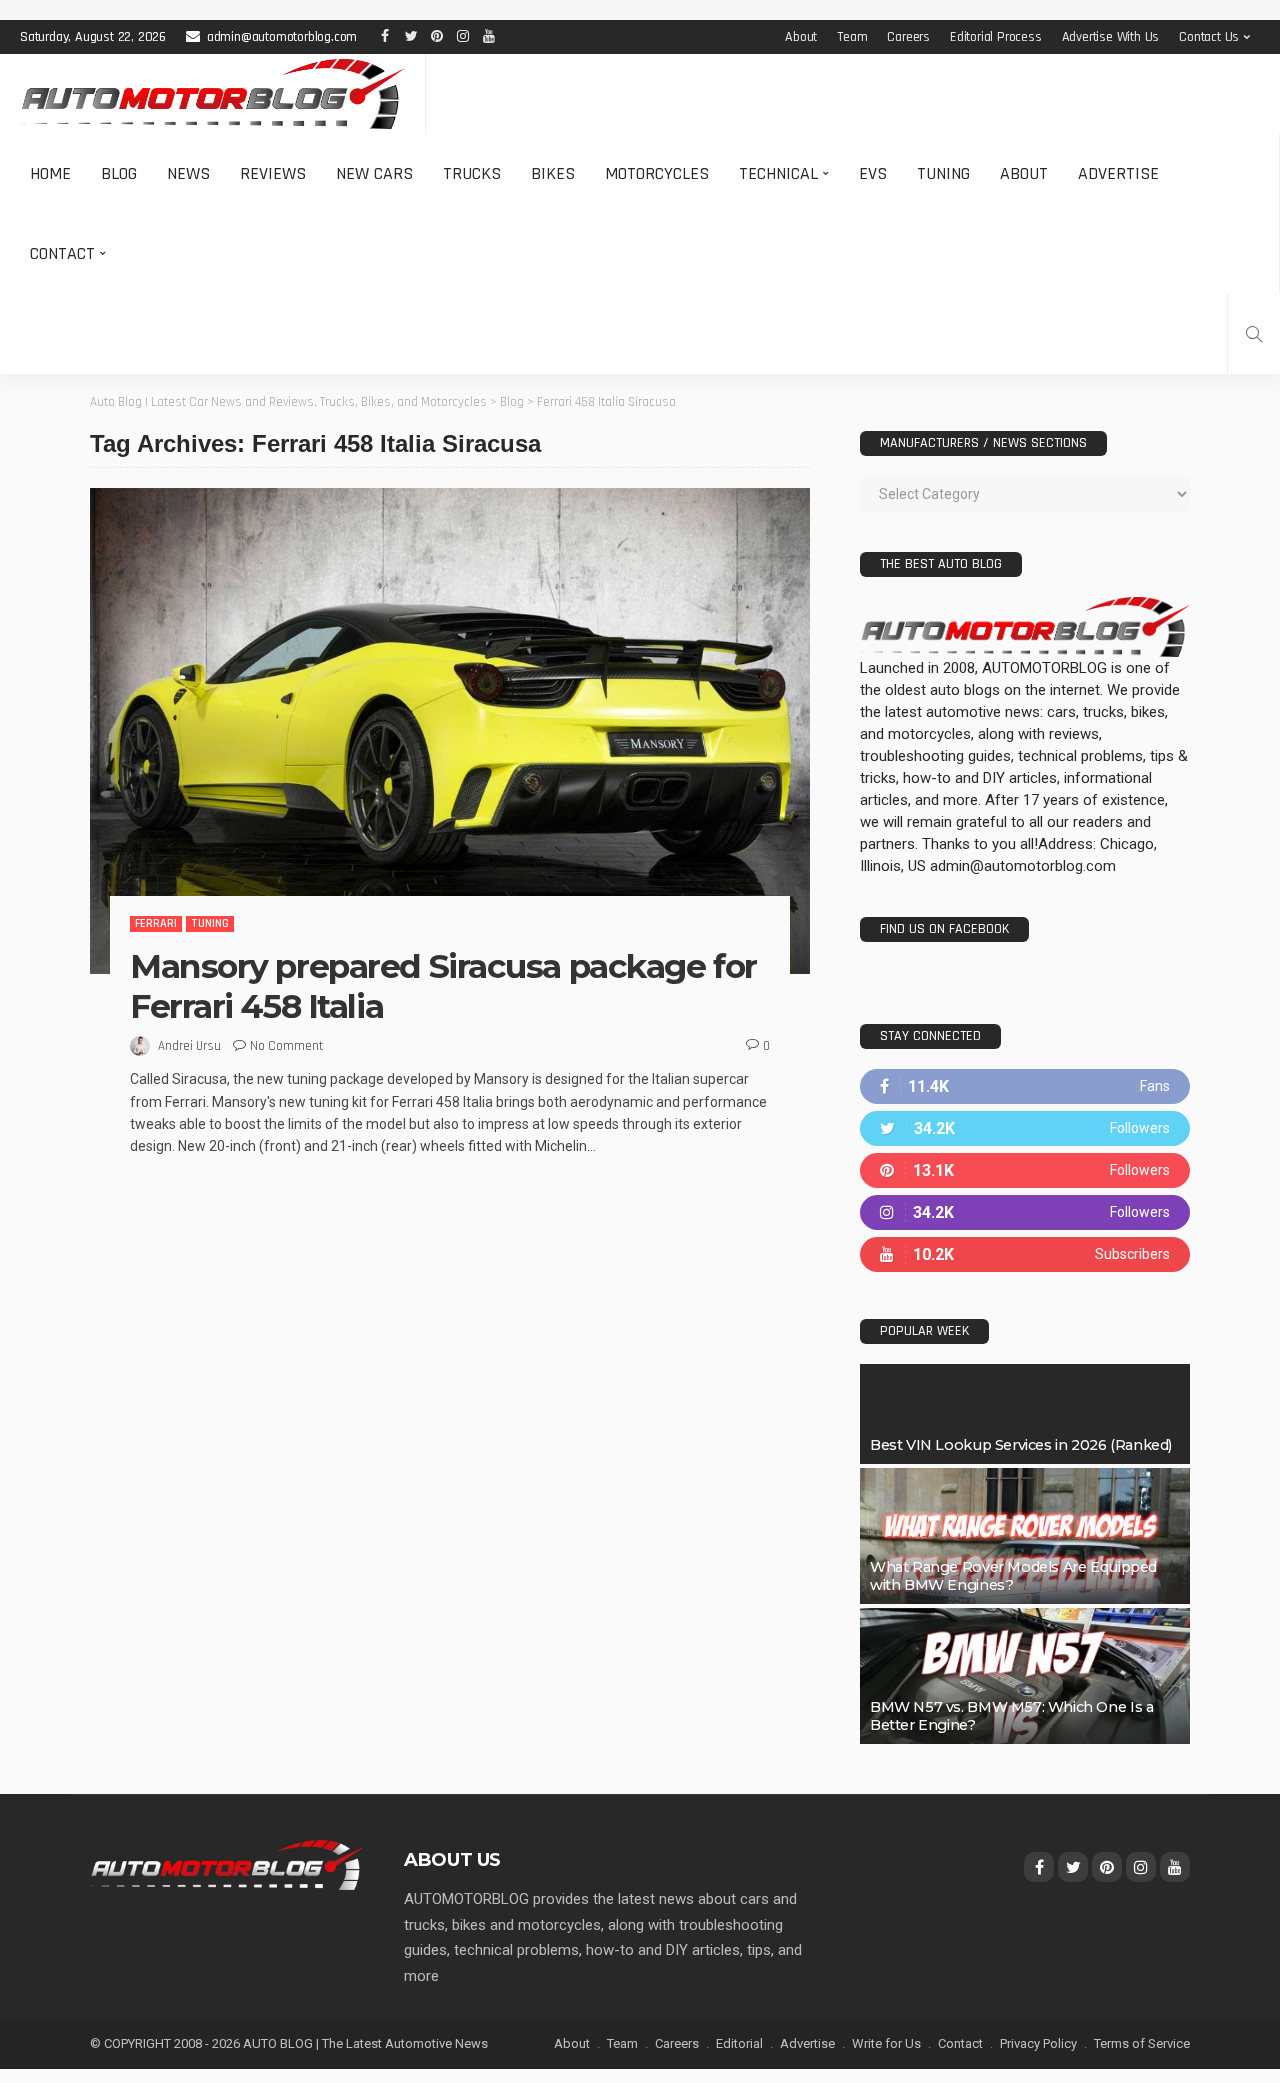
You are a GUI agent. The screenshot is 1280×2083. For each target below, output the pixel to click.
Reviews (273, 173)
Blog (119, 173)
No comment (286, 1046)
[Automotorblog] (212, 94)
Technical (778, 173)
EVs (873, 173)
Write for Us (886, 2043)
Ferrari (156, 923)
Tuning (943, 173)
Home (50, 173)
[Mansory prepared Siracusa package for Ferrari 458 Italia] (450, 731)
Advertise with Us (1111, 37)
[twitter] (1025, 1128)
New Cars (374, 173)
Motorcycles (657, 173)
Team (852, 37)
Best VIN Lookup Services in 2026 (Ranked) (1021, 1445)
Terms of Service (1142, 2043)
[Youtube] (1025, 1254)
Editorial (739, 2043)
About (801, 37)
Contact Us (1209, 37)
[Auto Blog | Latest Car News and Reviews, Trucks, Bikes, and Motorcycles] (227, 1864)
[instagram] (1025, 1212)
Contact (62, 253)
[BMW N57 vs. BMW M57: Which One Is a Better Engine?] (1025, 1676)
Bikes (553, 173)
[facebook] (1025, 1086)
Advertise (1118, 173)
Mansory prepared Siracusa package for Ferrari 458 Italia (443, 986)
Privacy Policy (1038, 2043)
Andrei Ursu (189, 1046)
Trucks (472, 173)
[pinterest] (1025, 1170)
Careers (908, 37)
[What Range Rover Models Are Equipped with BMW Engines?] (1025, 1536)
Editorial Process (996, 37)
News (188, 173)
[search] (1254, 334)
